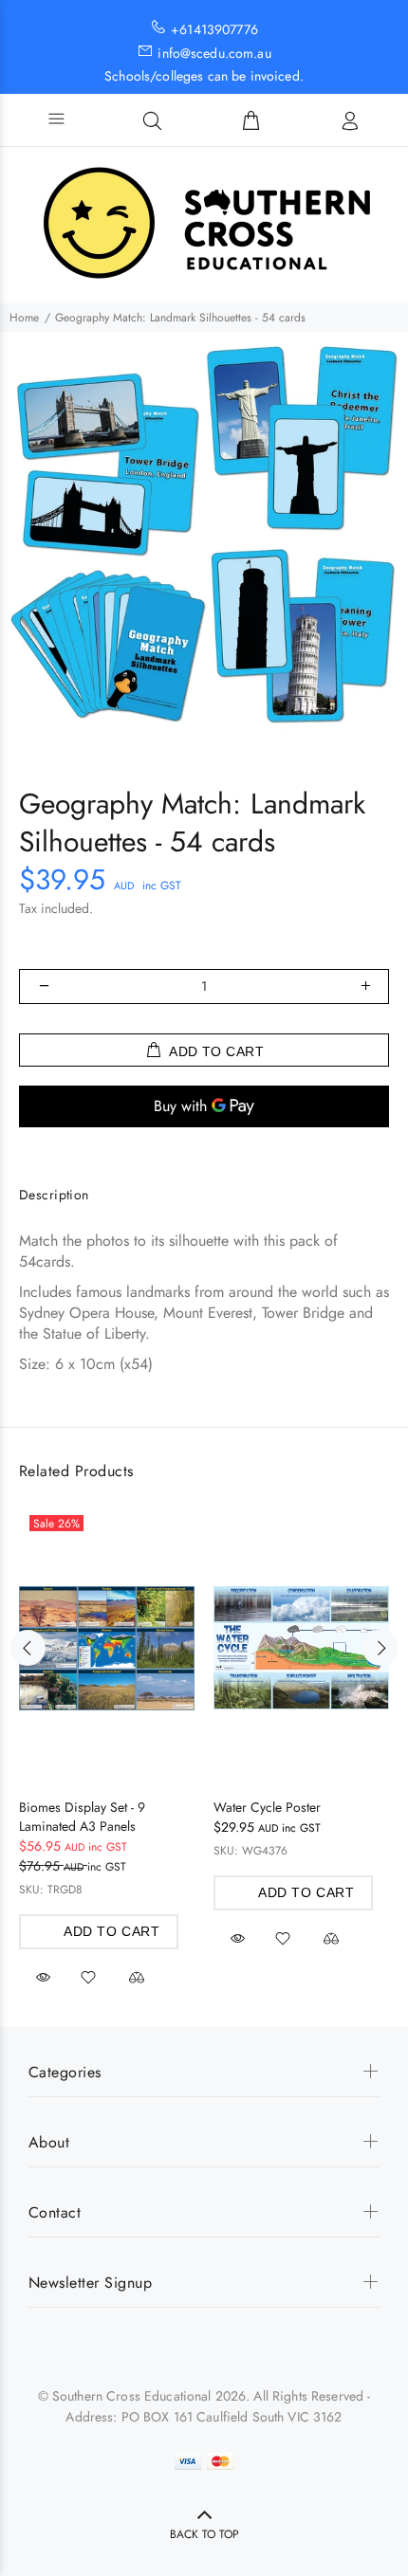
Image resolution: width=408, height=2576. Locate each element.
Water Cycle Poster (267, 1807)
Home (24, 318)
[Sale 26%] (107, 1648)
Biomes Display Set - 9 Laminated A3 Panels (82, 1817)
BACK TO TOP (204, 2534)
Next (380, 1648)
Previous (28, 1648)
